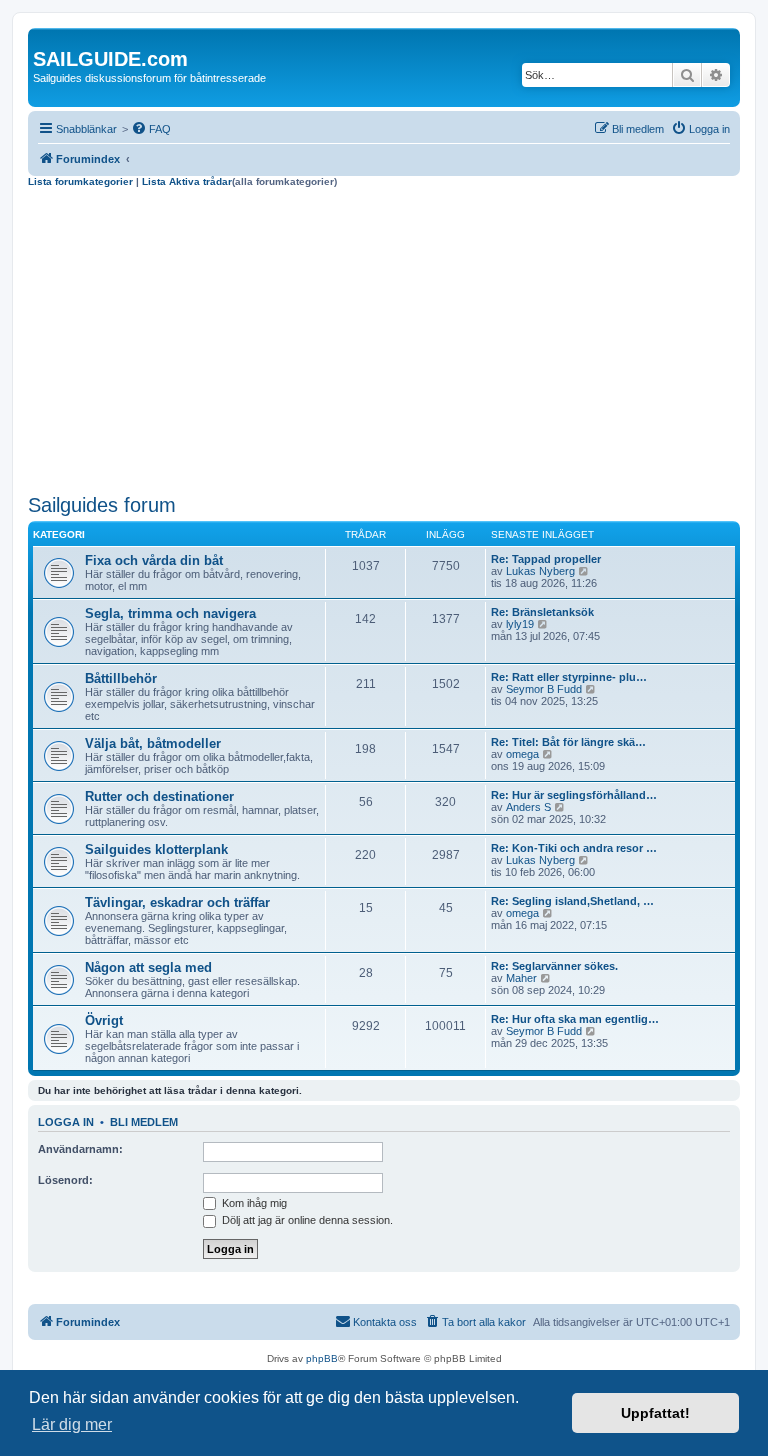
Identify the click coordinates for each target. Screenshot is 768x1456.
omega (522, 754)
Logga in (66, 1122)
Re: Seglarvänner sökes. (554, 966)
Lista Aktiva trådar (187, 181)
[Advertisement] (384, 338)
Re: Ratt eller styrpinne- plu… (569, 677)
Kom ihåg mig (253, 1203)
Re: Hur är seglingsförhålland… (574, 795)
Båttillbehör (121, 678)
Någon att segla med (148, 967)
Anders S (528, 807)
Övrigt (104, 1020)
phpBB (322, 1358)
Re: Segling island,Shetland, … (572, 901)
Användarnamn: (80, 1149)
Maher (521, 978)
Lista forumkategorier (80, 181)
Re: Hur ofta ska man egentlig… (575, 1019)
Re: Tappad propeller (546, 559)
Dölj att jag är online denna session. (306, 1220)
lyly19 (520, 624)
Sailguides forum (102, 505)
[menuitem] (151, 129)
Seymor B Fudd (544, 689)
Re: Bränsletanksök (542, 612)
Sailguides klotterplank (156, 849)
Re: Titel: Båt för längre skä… (568, 742)
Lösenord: (65, 1180)
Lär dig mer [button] (72, 1424)
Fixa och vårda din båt (154, 560)
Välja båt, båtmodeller (153, 743)
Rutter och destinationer (159, 796)
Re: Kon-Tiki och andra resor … (574, 848)
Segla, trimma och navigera (170, 613)
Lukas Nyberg (540, 571)
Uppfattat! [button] (655, 1413)
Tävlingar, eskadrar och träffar (177, 902)
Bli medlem (144, 1122)
